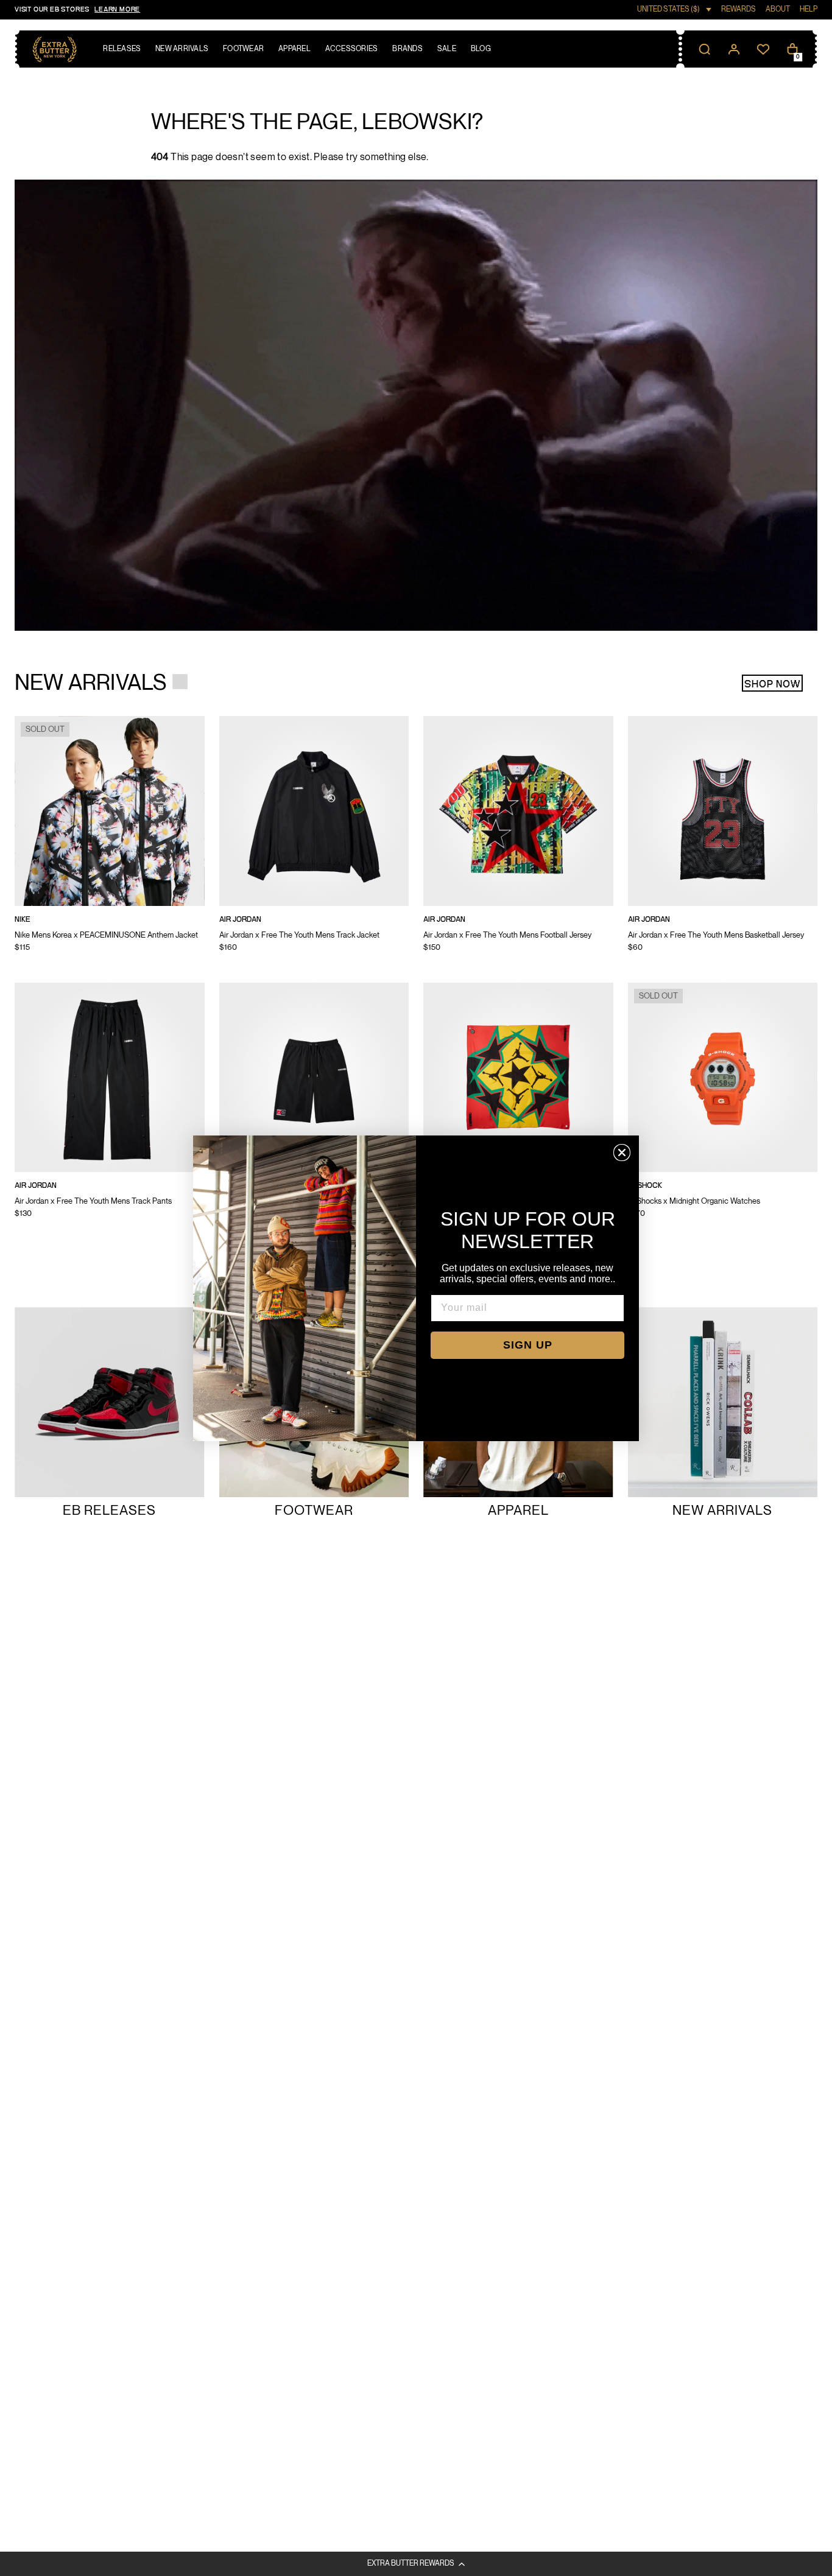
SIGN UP (528, 1345)
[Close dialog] (622, 1153)
